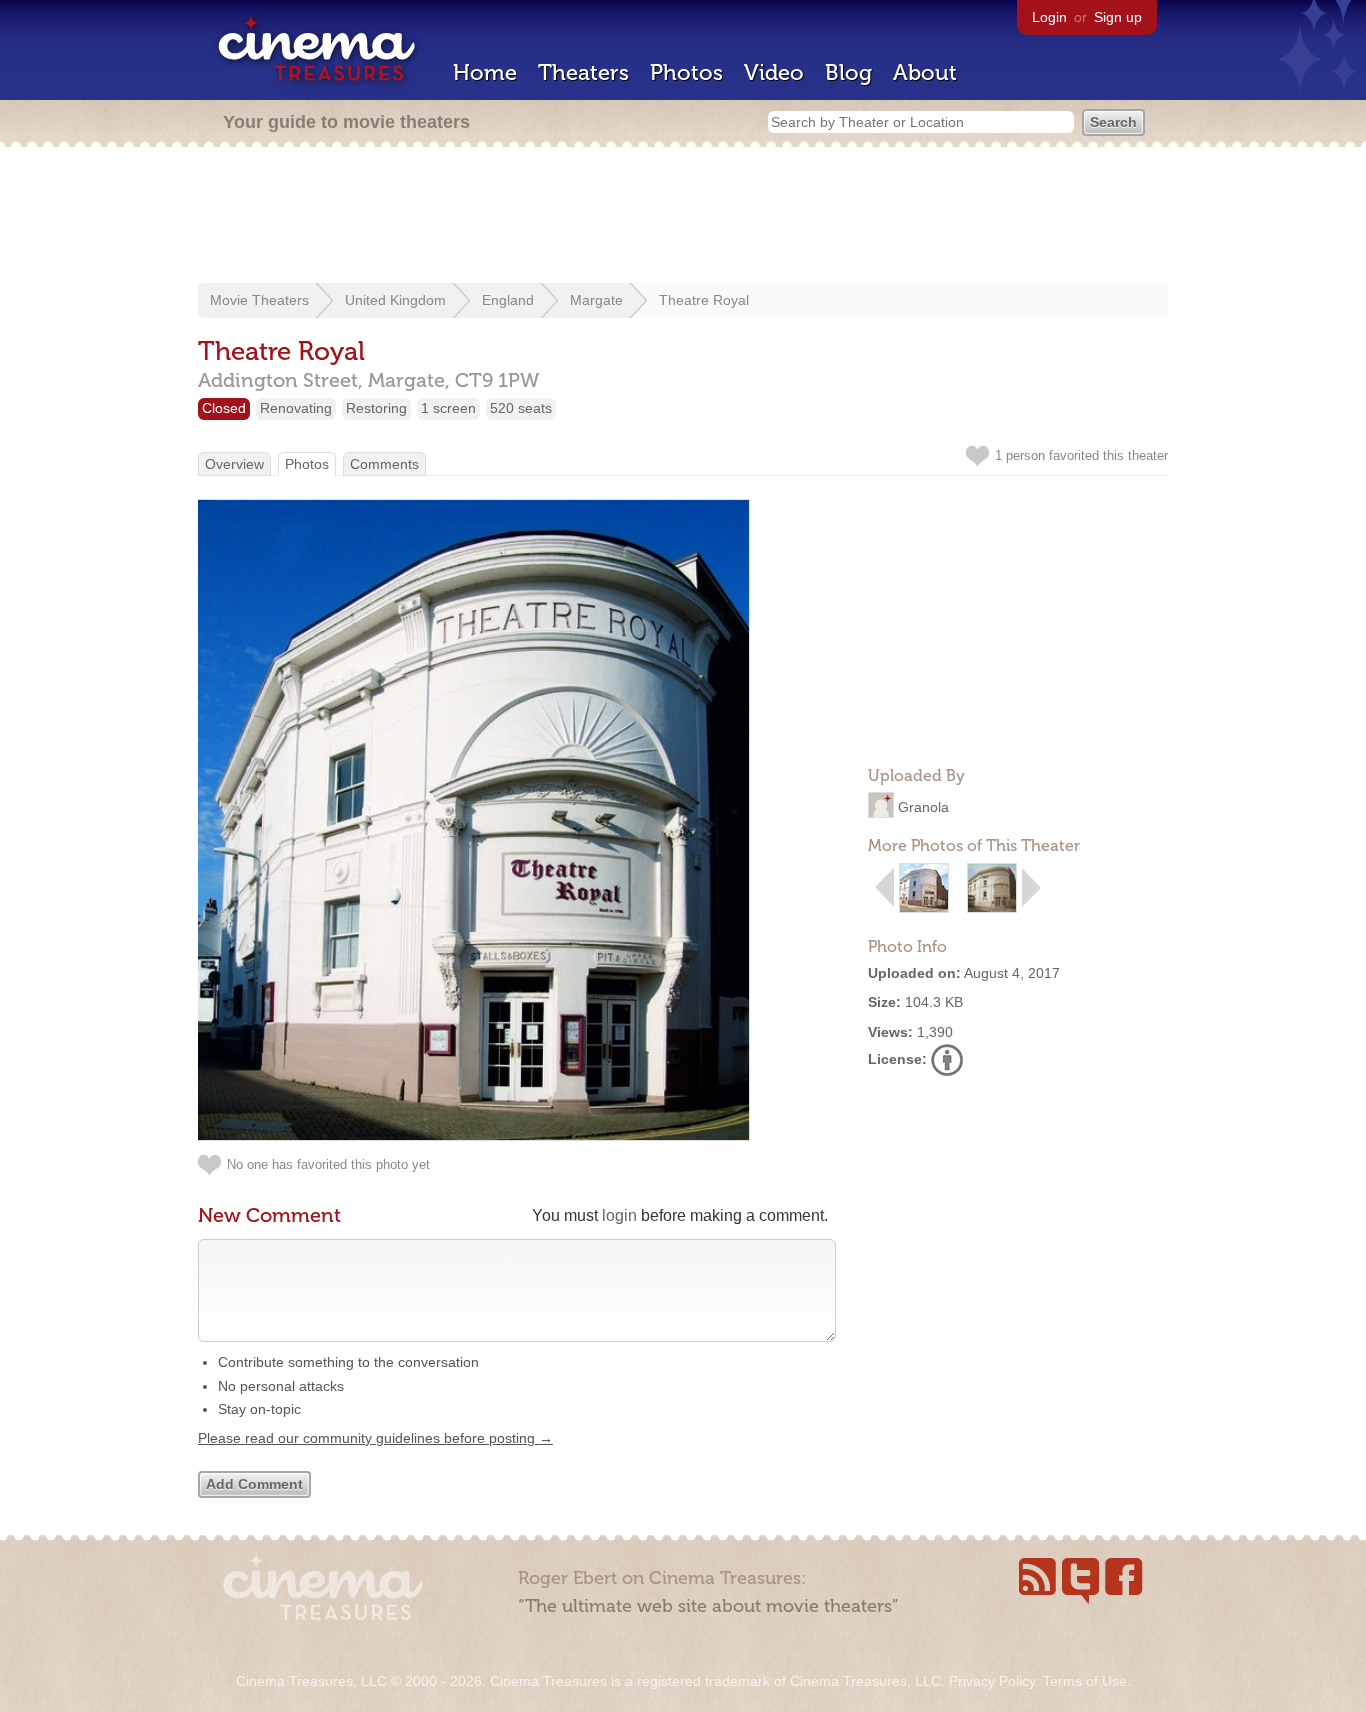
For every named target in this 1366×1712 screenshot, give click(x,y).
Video (774, 72)
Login (1049, 17)
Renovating (296, 408)
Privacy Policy (992, 1681)
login (619, 1215)
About (925, 72)
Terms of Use (1085, 1681)
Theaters (583, 72)
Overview (234, 464)
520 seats (521, 408)
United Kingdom (395, 300)
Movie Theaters (259, 300)
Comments (384, 464)
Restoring (376, 408)
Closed (224, 408)
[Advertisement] (683, 217)
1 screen (448, 408)
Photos (686, 72)
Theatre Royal (704, 300)
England (508, 300)
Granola (923, 807)
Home (485, 72)
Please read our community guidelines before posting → (375, 1438)
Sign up (1118, 17)
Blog (848, 72)
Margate (596, 300)
